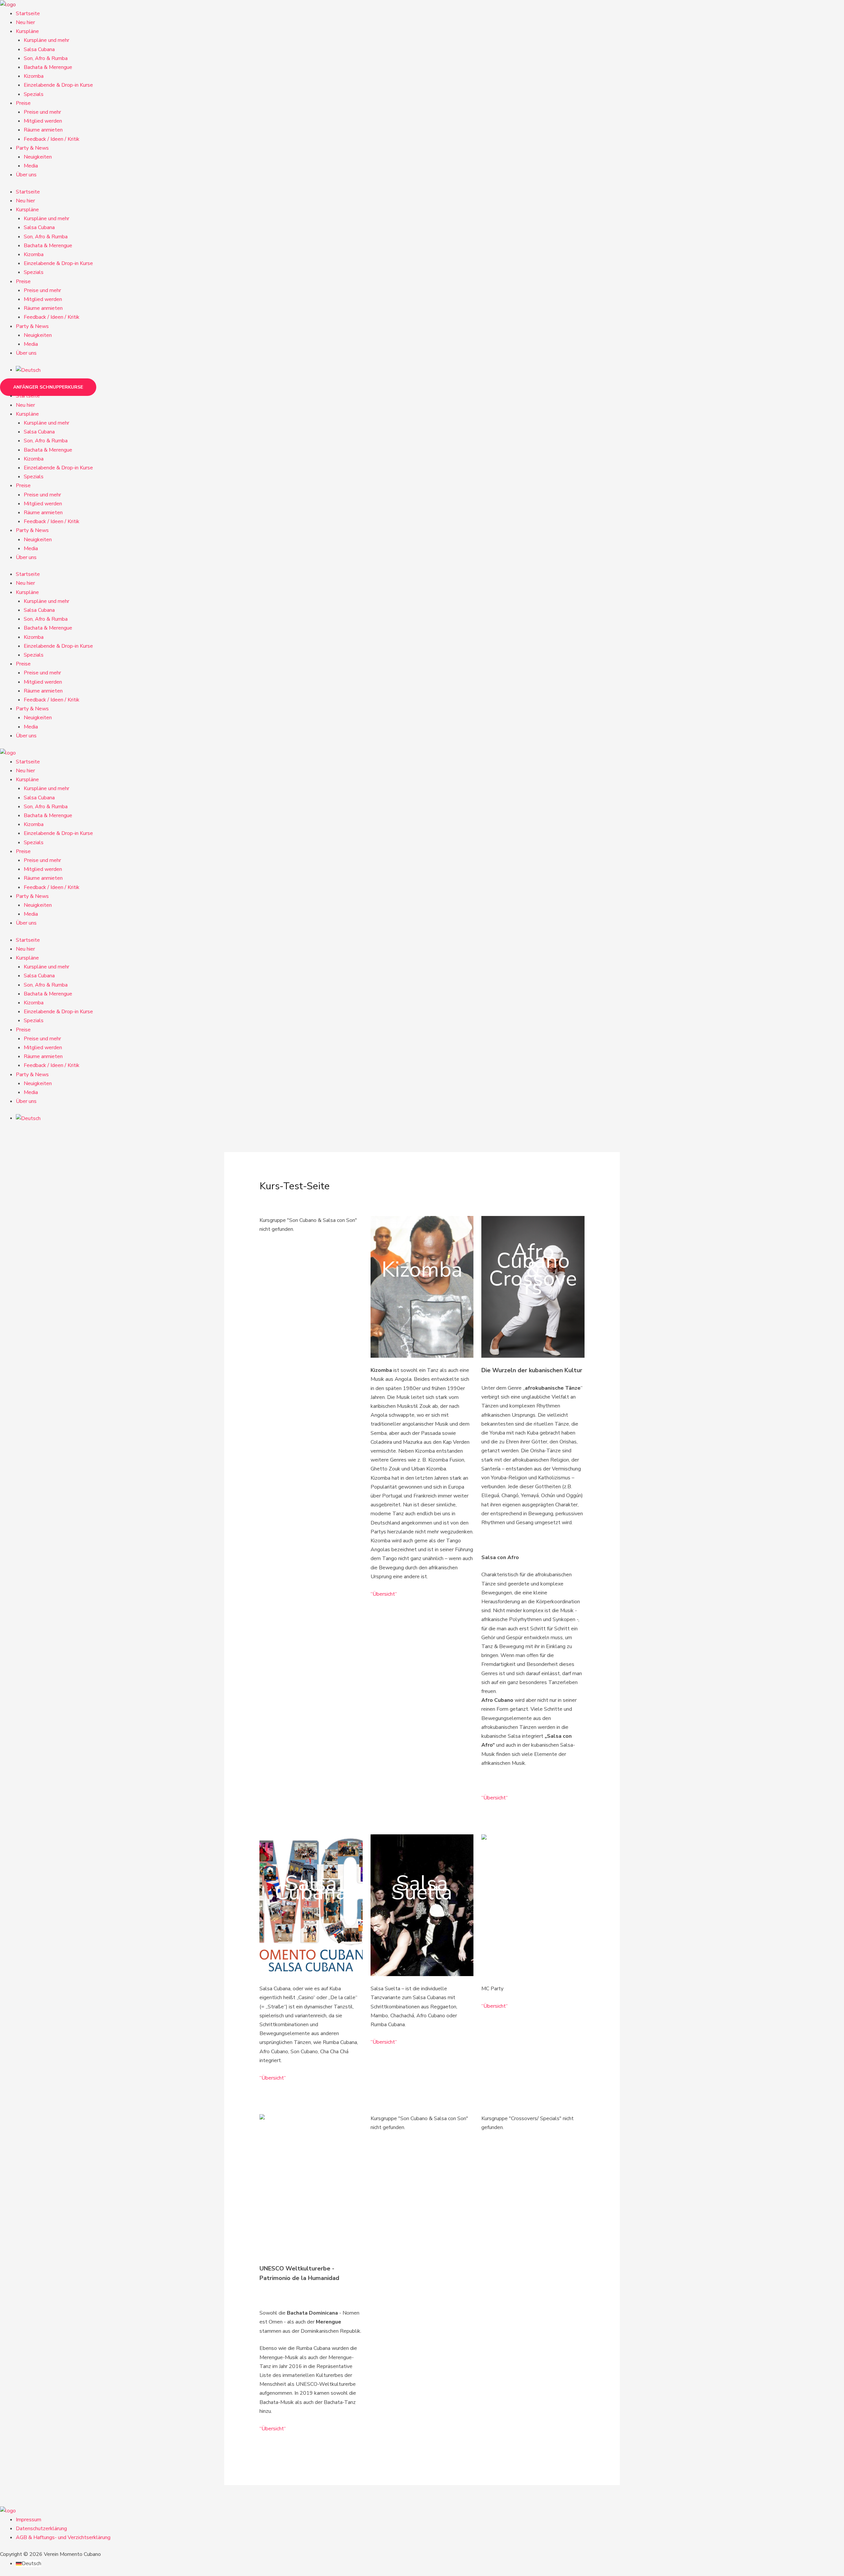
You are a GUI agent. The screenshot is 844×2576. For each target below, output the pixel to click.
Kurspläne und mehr (46, 40)
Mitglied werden (43, 121)
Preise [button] (23, 103)
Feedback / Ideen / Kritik (52, 139)
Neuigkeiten (38, 157)
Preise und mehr (42, 112)
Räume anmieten (43, 130)
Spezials (34, 94)
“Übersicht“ (384, 1594)
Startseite (28, 14)
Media (31, 166)
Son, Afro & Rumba (46, 58)
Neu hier (25, 22)
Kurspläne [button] (27, 31)
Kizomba (34, 76)
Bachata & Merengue (48, 67)
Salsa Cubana (39, 49)
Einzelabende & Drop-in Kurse (58, 85)
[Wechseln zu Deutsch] (28, 370)
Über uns (26, 175)
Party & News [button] (32, 148)
